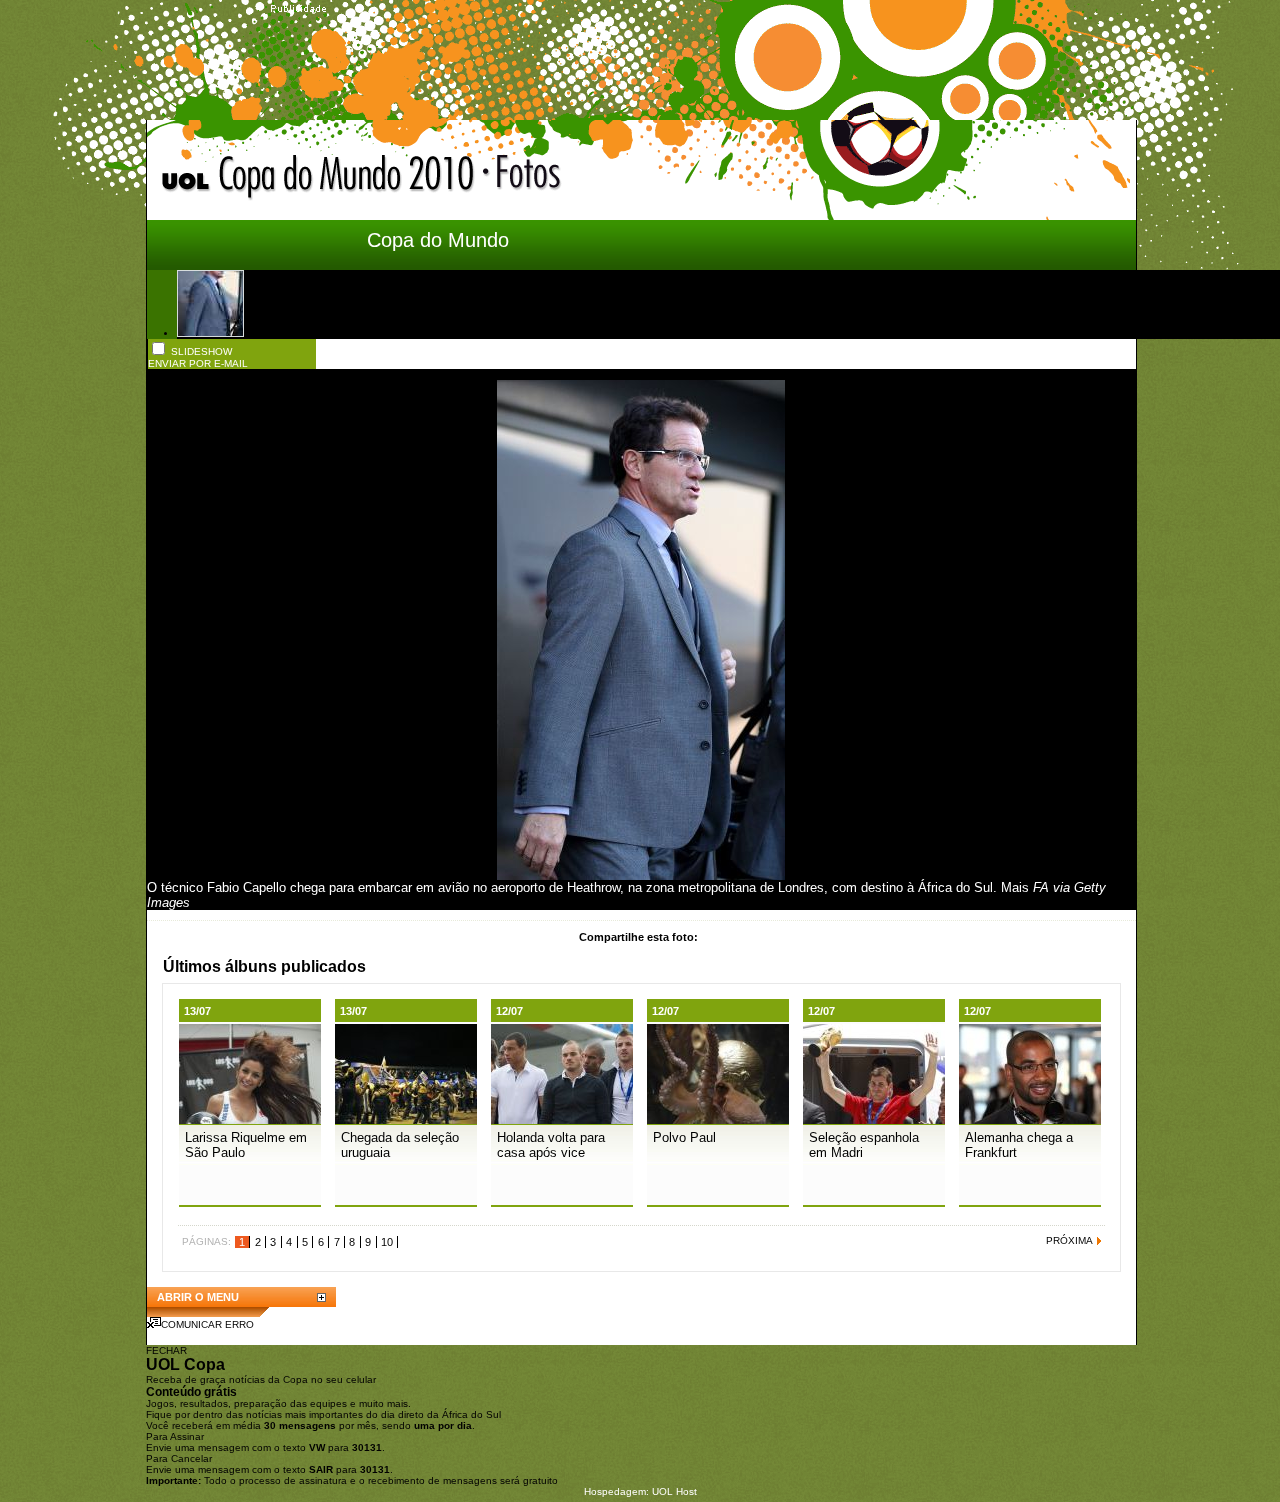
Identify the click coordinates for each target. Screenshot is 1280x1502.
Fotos (627, 180)
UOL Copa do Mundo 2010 (318, 178)
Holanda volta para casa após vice (551, 1145)
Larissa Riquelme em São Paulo (246, 1145)
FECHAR (166, 1350)
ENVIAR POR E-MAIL (198, 363)
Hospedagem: (616, 1491)
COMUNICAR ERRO (207, 1324)
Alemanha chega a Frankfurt (1019, 1145)
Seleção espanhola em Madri (864, 1145)
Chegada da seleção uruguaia (400, 1145)
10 (387, 1242)
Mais (1015, 887)
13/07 (197, 1011)
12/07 (509, 1011)
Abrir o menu (198, 1297)
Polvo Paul (684, 1137)
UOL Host (674, 1491)
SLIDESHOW (201, 351)
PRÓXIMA (1069, 1240)
